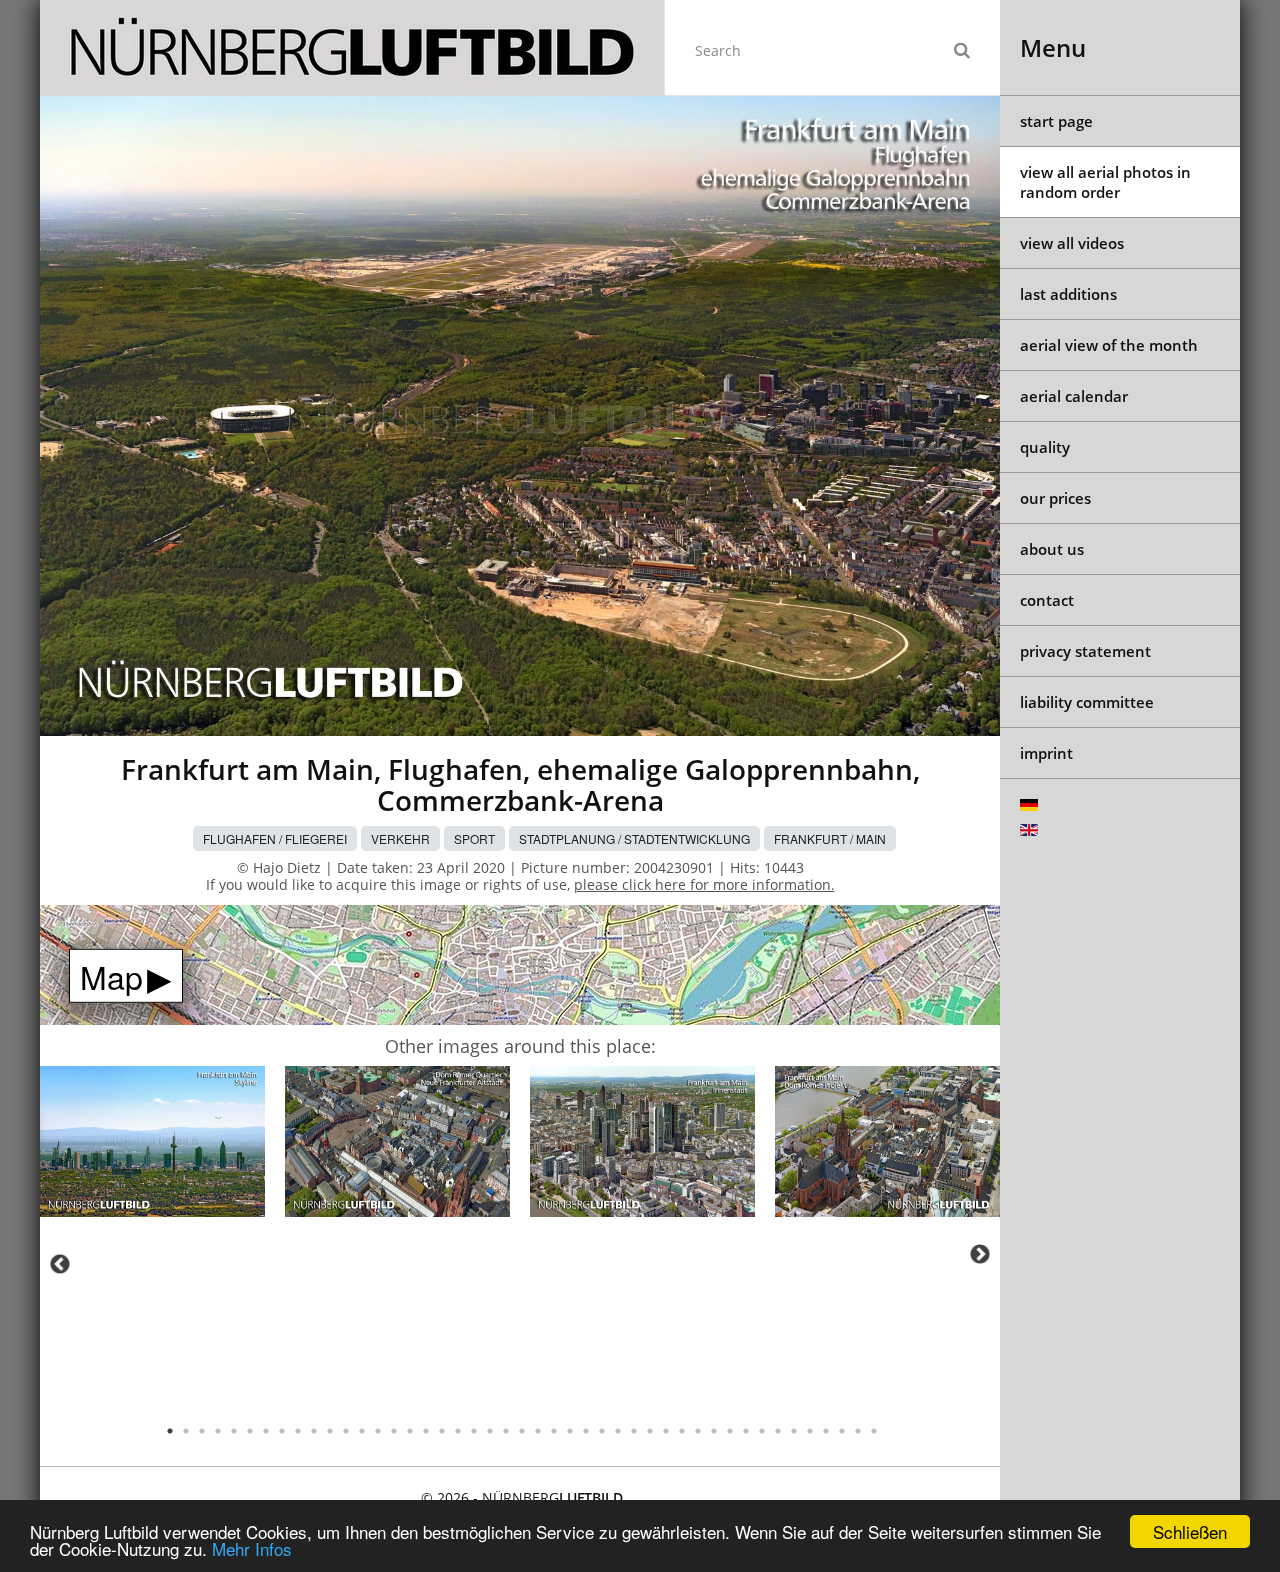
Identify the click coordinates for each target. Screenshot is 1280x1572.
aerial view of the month (1109, 345)
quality (1045, 447)
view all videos (1072, 243)
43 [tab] (842, 1431)
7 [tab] (266, 1431)
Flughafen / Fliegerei (275, 838)
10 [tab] (314, 1431)
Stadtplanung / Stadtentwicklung (634, 838)
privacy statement (1085, 651)
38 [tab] (762, 1431)
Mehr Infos (252, 1548)
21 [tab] (490, 1431)
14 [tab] (378, 1431)
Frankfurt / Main (830, 838)
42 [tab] (826, 1431)
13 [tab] (362, 1431)
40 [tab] (794, 1431)
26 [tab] (570, 1431)
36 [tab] (730, 1431)
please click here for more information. (704, 884)
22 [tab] (506, 1431)
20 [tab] (474, 1431)
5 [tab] (234, 1431)
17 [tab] (426, 1431)
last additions (1068, 294)
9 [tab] (298, 1431)
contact (1047, 600)
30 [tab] (634, 1431)
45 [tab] (874, 1431)
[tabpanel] (152, 1144)
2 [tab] (186, 1431)
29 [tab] (618, 1431)
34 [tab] (698, 1431)
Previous (60, 1264)
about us (1052, 549)
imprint (1046, 753)
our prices (1055, 498)
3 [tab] (202, 1431)
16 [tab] (410, 1431)
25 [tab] (554, 1431)
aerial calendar (1074, 396)
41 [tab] (810, 1431)
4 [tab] (218, 1431)
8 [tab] (282, 1431)
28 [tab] (602, 1431)
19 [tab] (458, 1431)
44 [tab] (858, 1431)
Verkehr (400, 838)
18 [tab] (442, 1431)
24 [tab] (538, 1431)
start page (1056, 121)
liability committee (1087, 702)
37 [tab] (746, 1431)
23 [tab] (522, 1431)
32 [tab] (666, 1431)
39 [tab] (778, 1431)
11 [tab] (330, 1431)
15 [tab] (394, 1431)
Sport (474, 838)
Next (980, 1254)
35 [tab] (714, 1431)
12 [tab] (346, 1431)
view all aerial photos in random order (1105, 182)
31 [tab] (650, 1431)
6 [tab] (250, 1431)
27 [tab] (586, 1431)
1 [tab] (170, 1431)
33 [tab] (682, 1431)
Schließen (1190, 1531)
